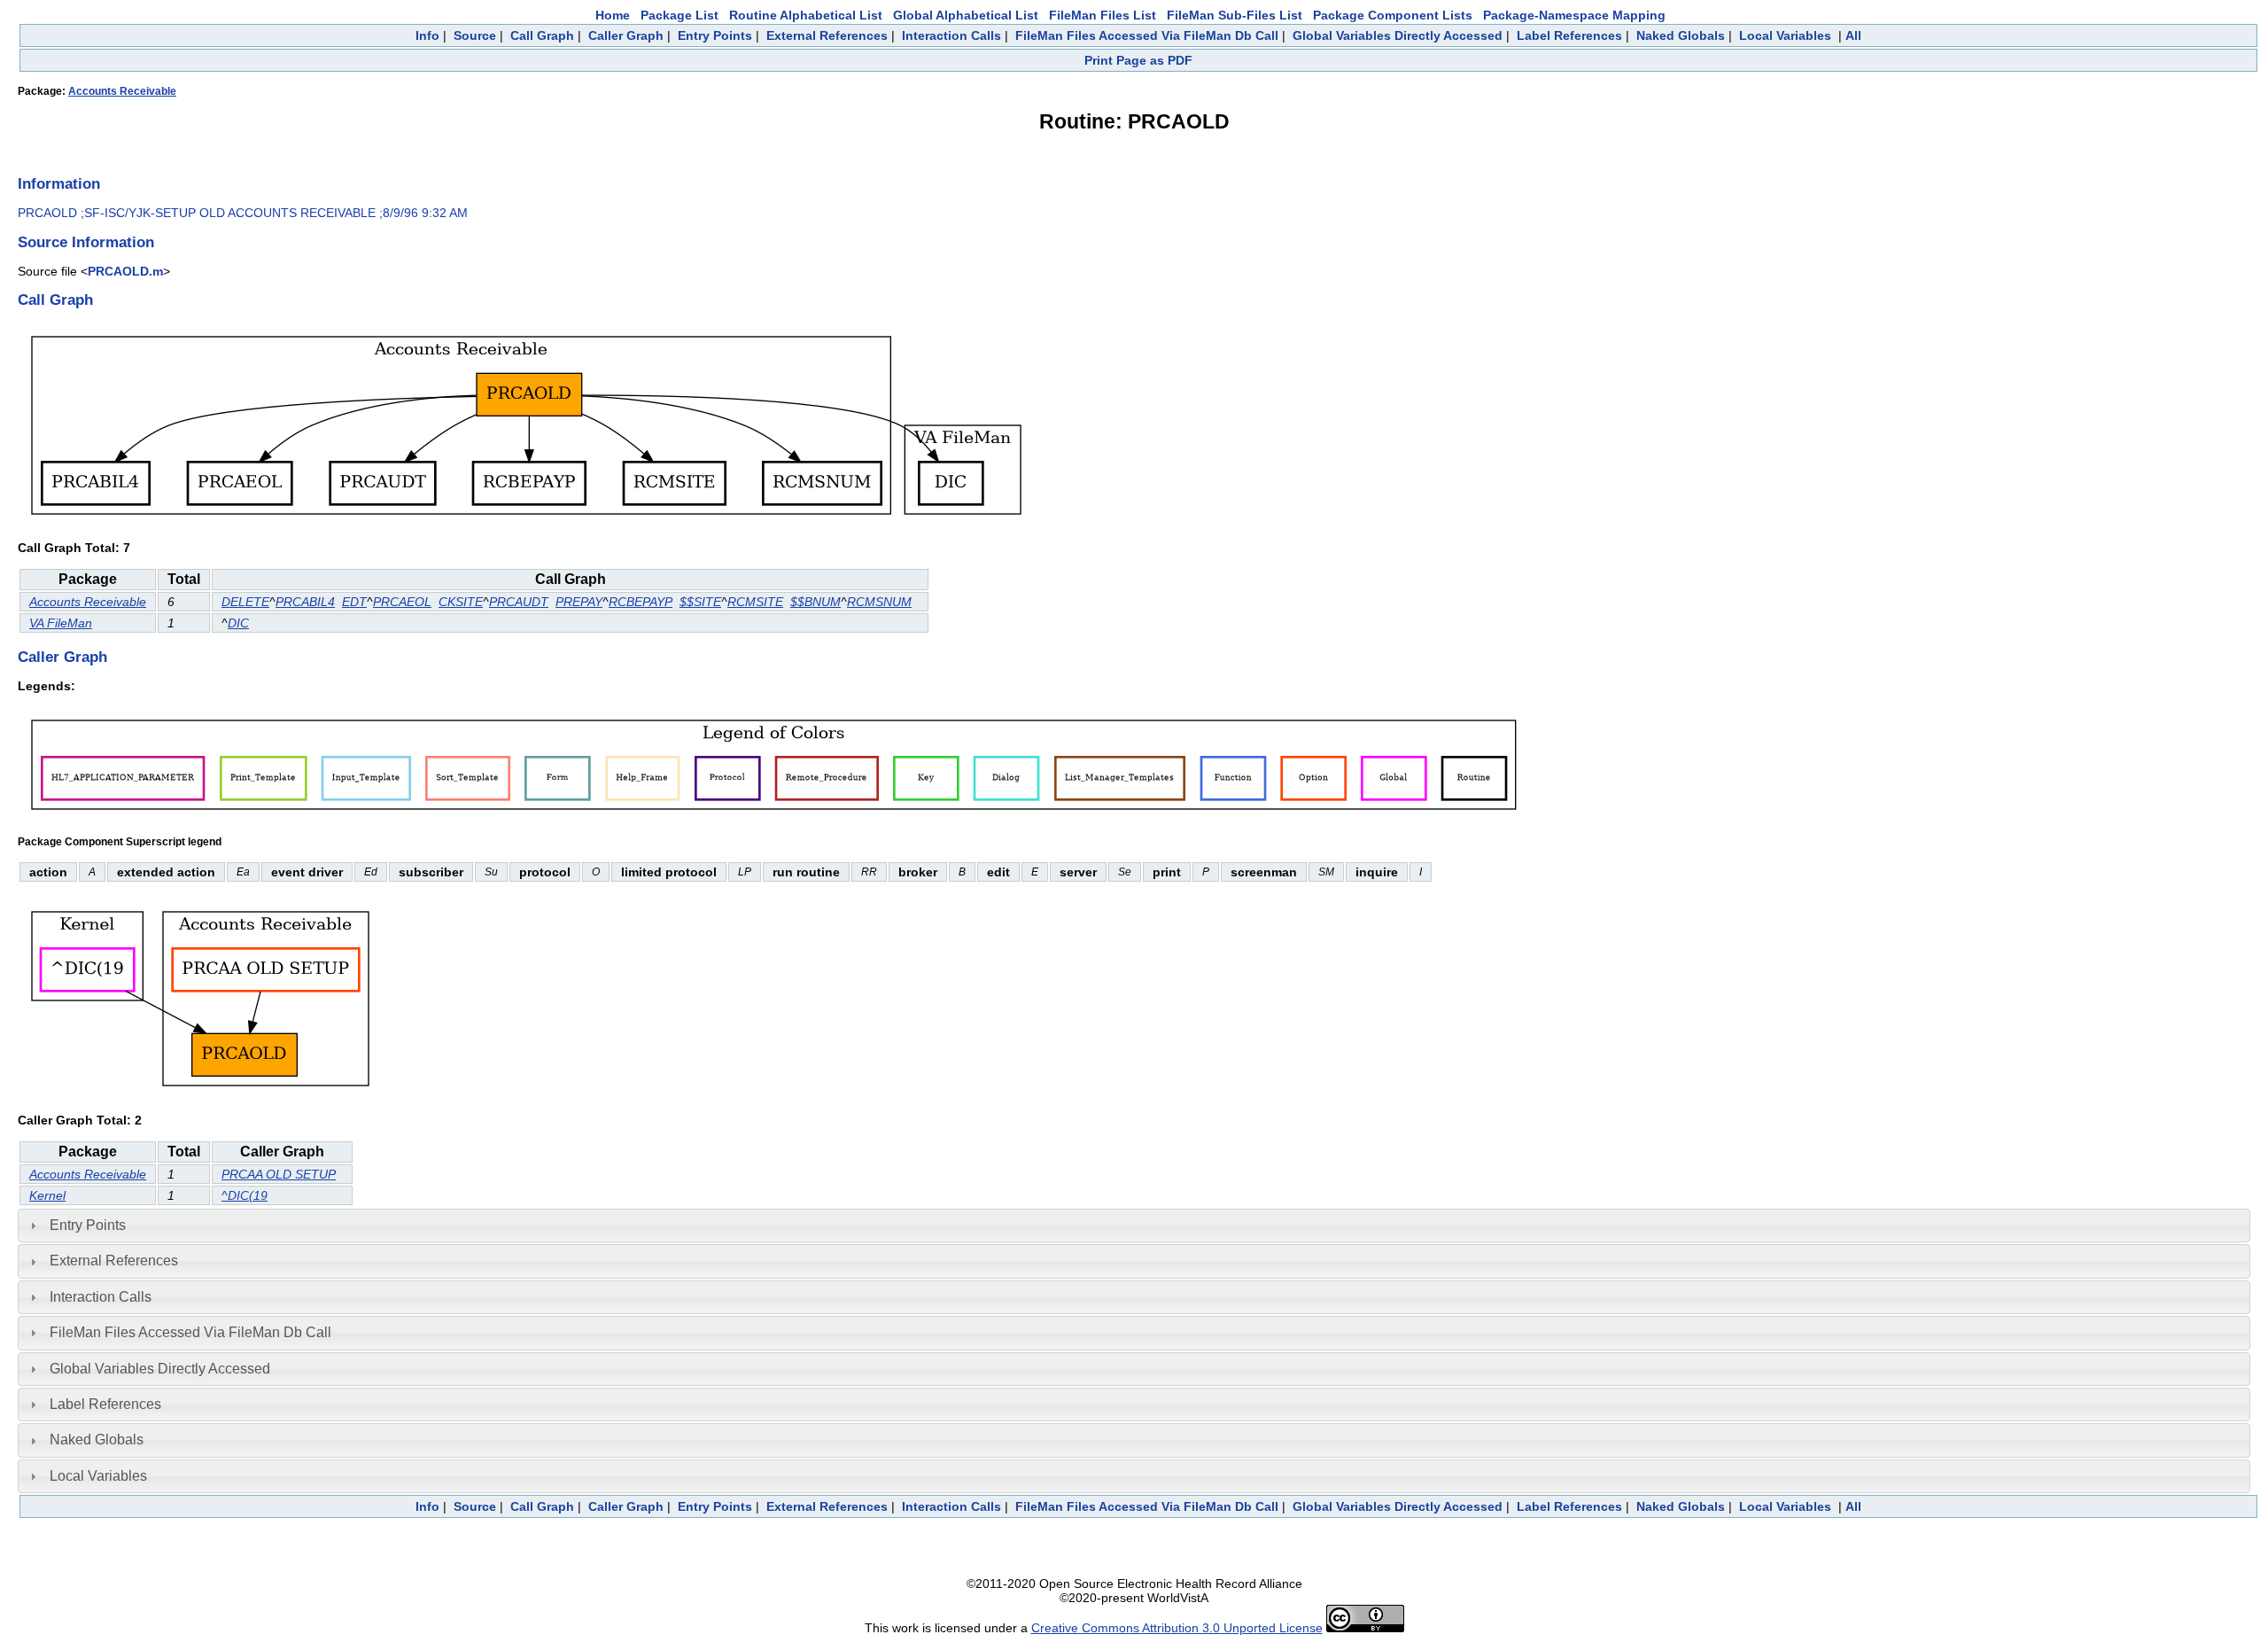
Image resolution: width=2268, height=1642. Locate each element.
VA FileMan (61, 623)
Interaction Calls (951, 35)
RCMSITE (755, 602)
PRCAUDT (519, 602)
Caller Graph (626, 35)
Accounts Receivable (122, 91)
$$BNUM (816, 602)
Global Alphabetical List (966, 15)
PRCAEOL (402, 602)
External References (827, 35)
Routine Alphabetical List (806, 15)
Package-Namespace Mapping (1574, 15)
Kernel (47, 1195)
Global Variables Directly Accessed (1398, 35)
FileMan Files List (1103, 15)
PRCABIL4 (305, 602)
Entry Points (715, 35)
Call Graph (542, 35)
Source (475, 35)
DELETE (245, 602)
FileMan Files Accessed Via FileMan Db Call (1147, 35)
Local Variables (1785, 35)
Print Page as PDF (1138, 60)
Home (613, 15)
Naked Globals (1681, 35)
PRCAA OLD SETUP (279, 1174)
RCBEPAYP (641, 602)
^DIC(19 (245, 1195)
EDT (354, 602)
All (1853, 35)
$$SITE (700, 602)
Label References (1569, 35)
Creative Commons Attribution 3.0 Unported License (1177, 1628)
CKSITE (461, 602)
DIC (238, 623)
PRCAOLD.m (125, 271)
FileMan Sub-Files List (1235, 15)
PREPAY (579, 602)
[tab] (1134, 1226)
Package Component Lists (1393, 15)
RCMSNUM (879, 602)
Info (427, 35)
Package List (680, 15)
